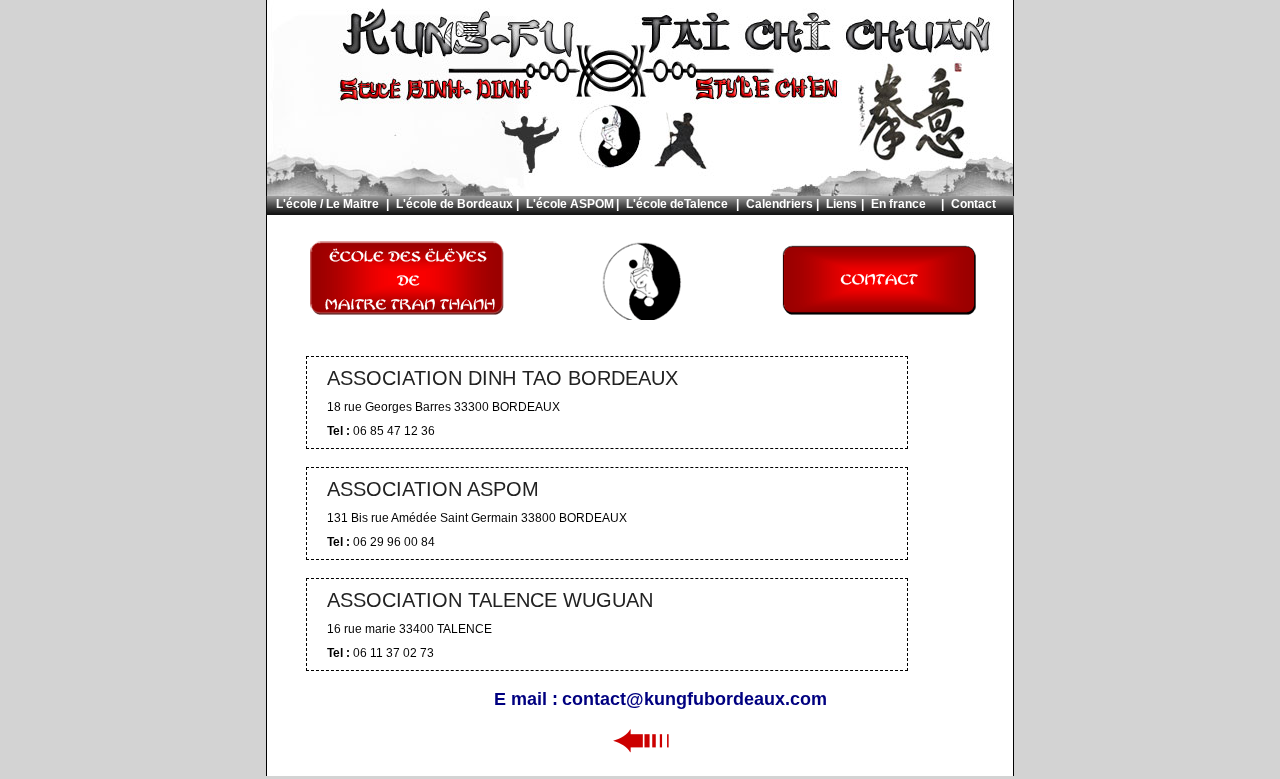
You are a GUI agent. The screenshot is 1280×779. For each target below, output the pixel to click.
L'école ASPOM (570, 204)
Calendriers (779, 204)
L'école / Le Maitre (327, 204)
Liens (841, 204)
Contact (973, 204)
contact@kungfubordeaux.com (694, 699)
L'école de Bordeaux (454, 204)
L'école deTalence (677, 204)
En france (898, 204)
